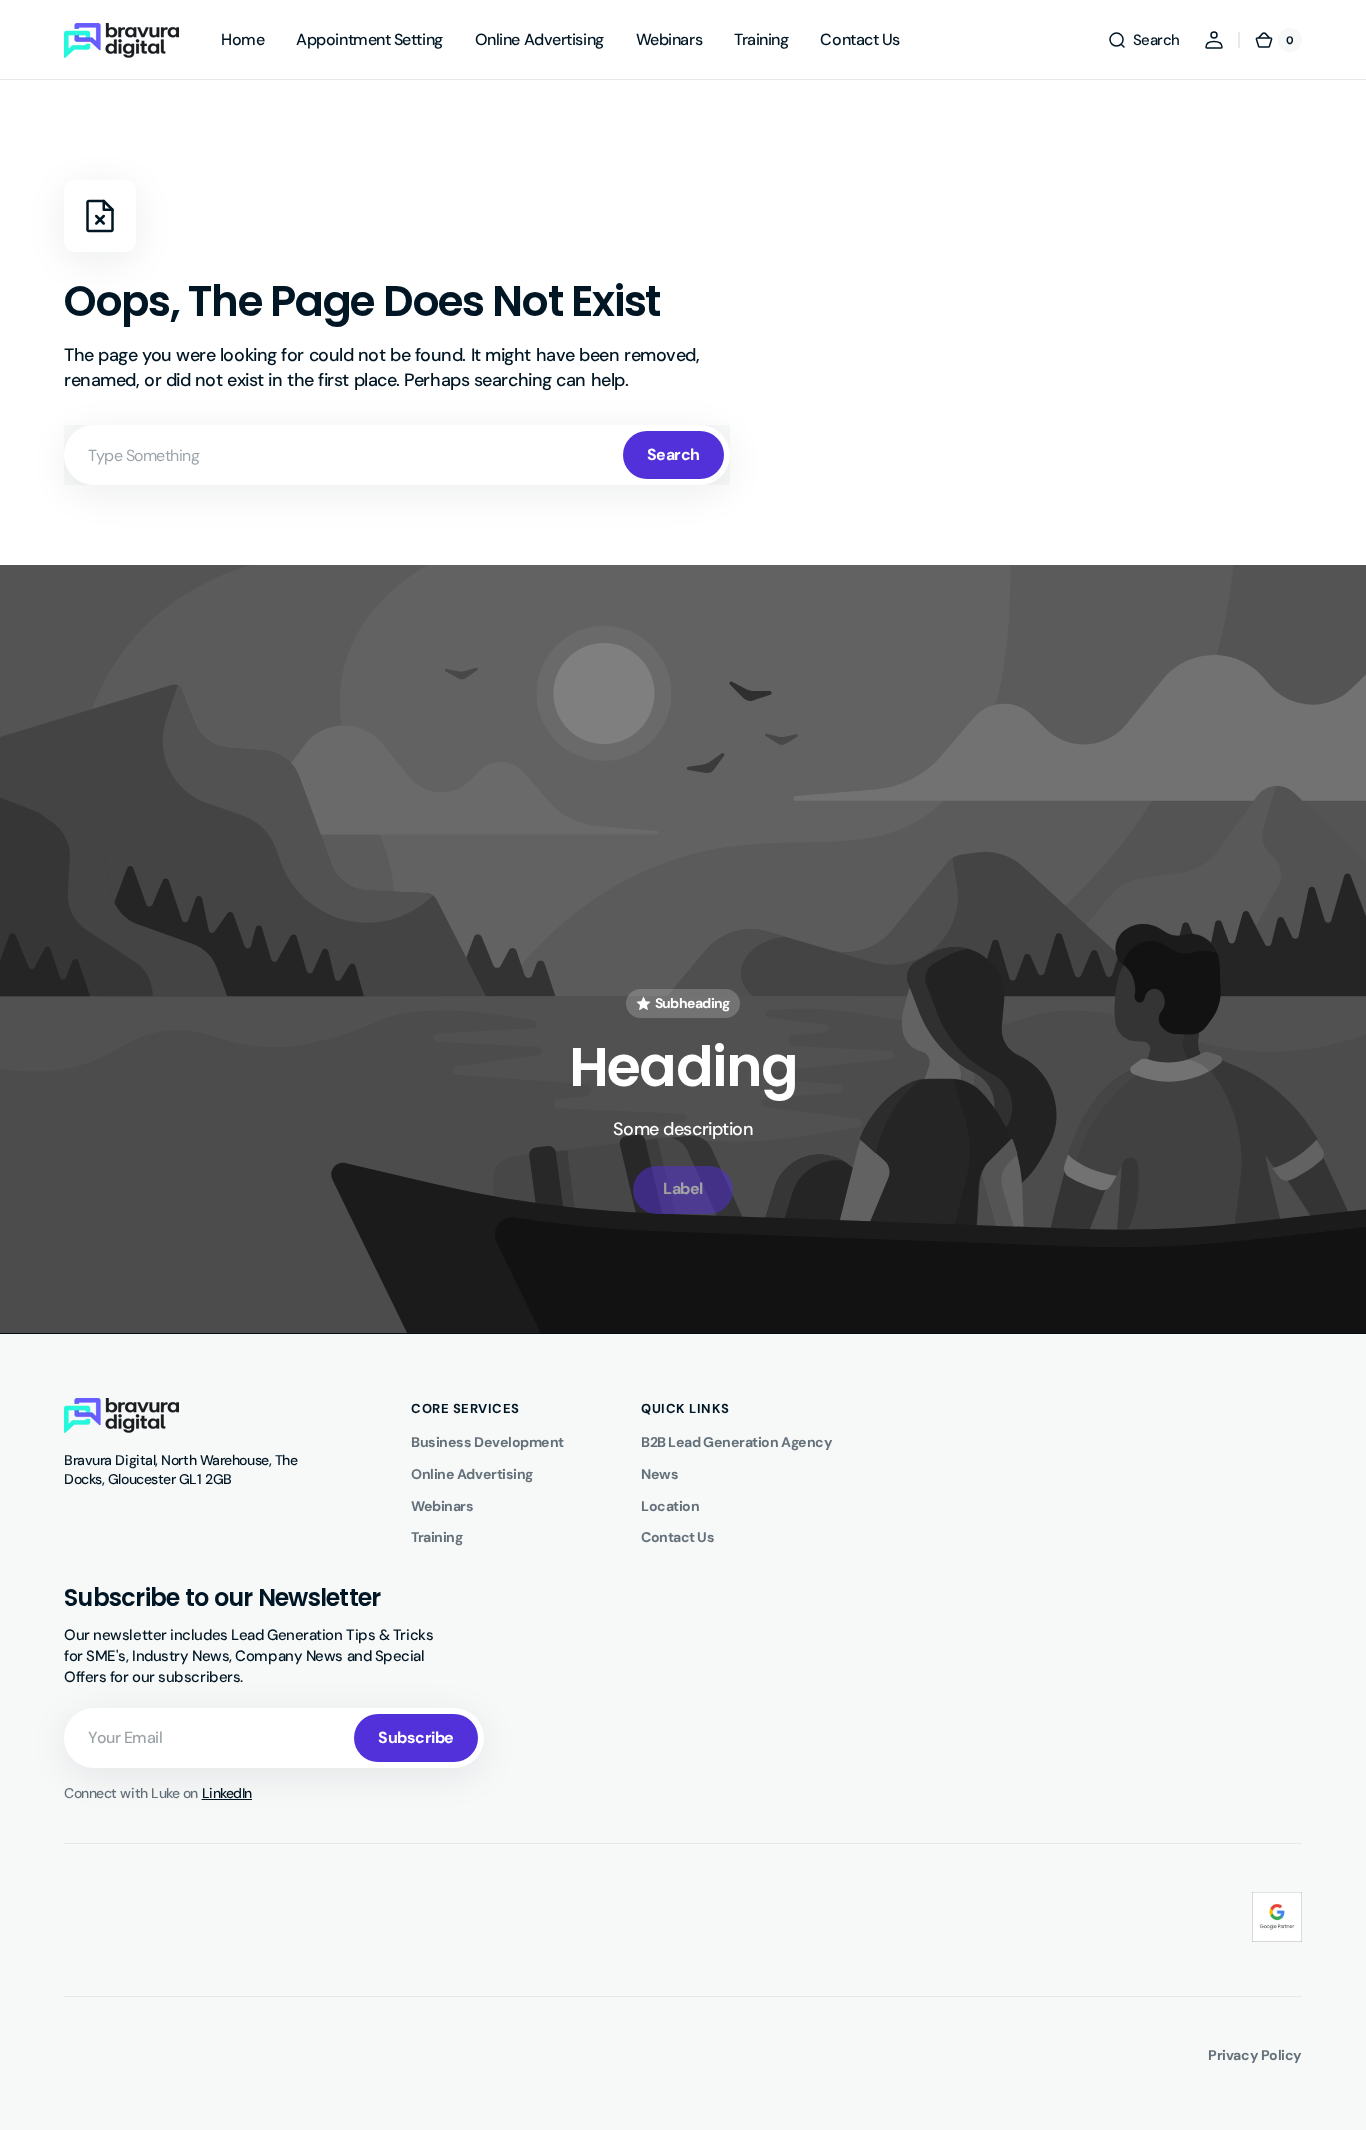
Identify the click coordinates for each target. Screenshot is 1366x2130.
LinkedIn (227, 1793)
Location (670, 1506)
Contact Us (678, 1537)
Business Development (487, 1442)
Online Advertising (472, 1474)
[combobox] (397, 455)
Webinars (442, 1506)
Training (436, 1537)
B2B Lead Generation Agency (736, 1442)
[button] (1143, 40)
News (659, 1474)
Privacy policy (1255, 2055)
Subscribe (416, 1737)
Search (673, 454)
